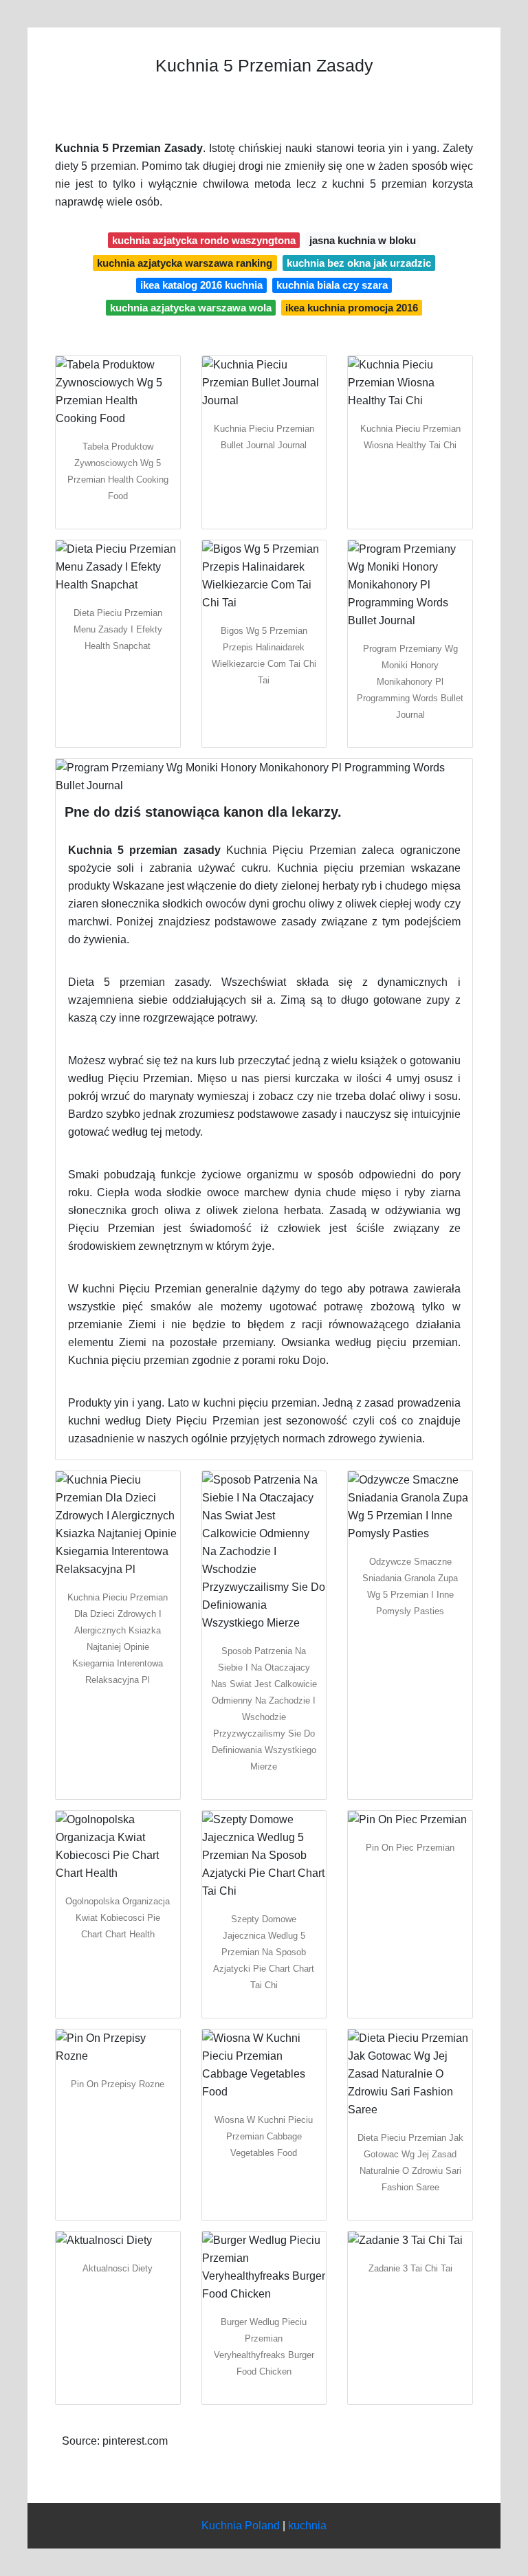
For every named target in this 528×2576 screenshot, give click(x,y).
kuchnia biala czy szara (332, 285)
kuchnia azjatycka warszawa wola (191, 308)
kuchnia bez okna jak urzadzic (359, 263)
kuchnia (307, 2525)
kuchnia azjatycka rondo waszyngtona (204, 240)
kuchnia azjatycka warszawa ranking (185, 263)
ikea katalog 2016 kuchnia (201, 285)
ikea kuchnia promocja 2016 (352, 308)
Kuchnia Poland (241, 2525)
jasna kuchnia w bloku (363, 240)
